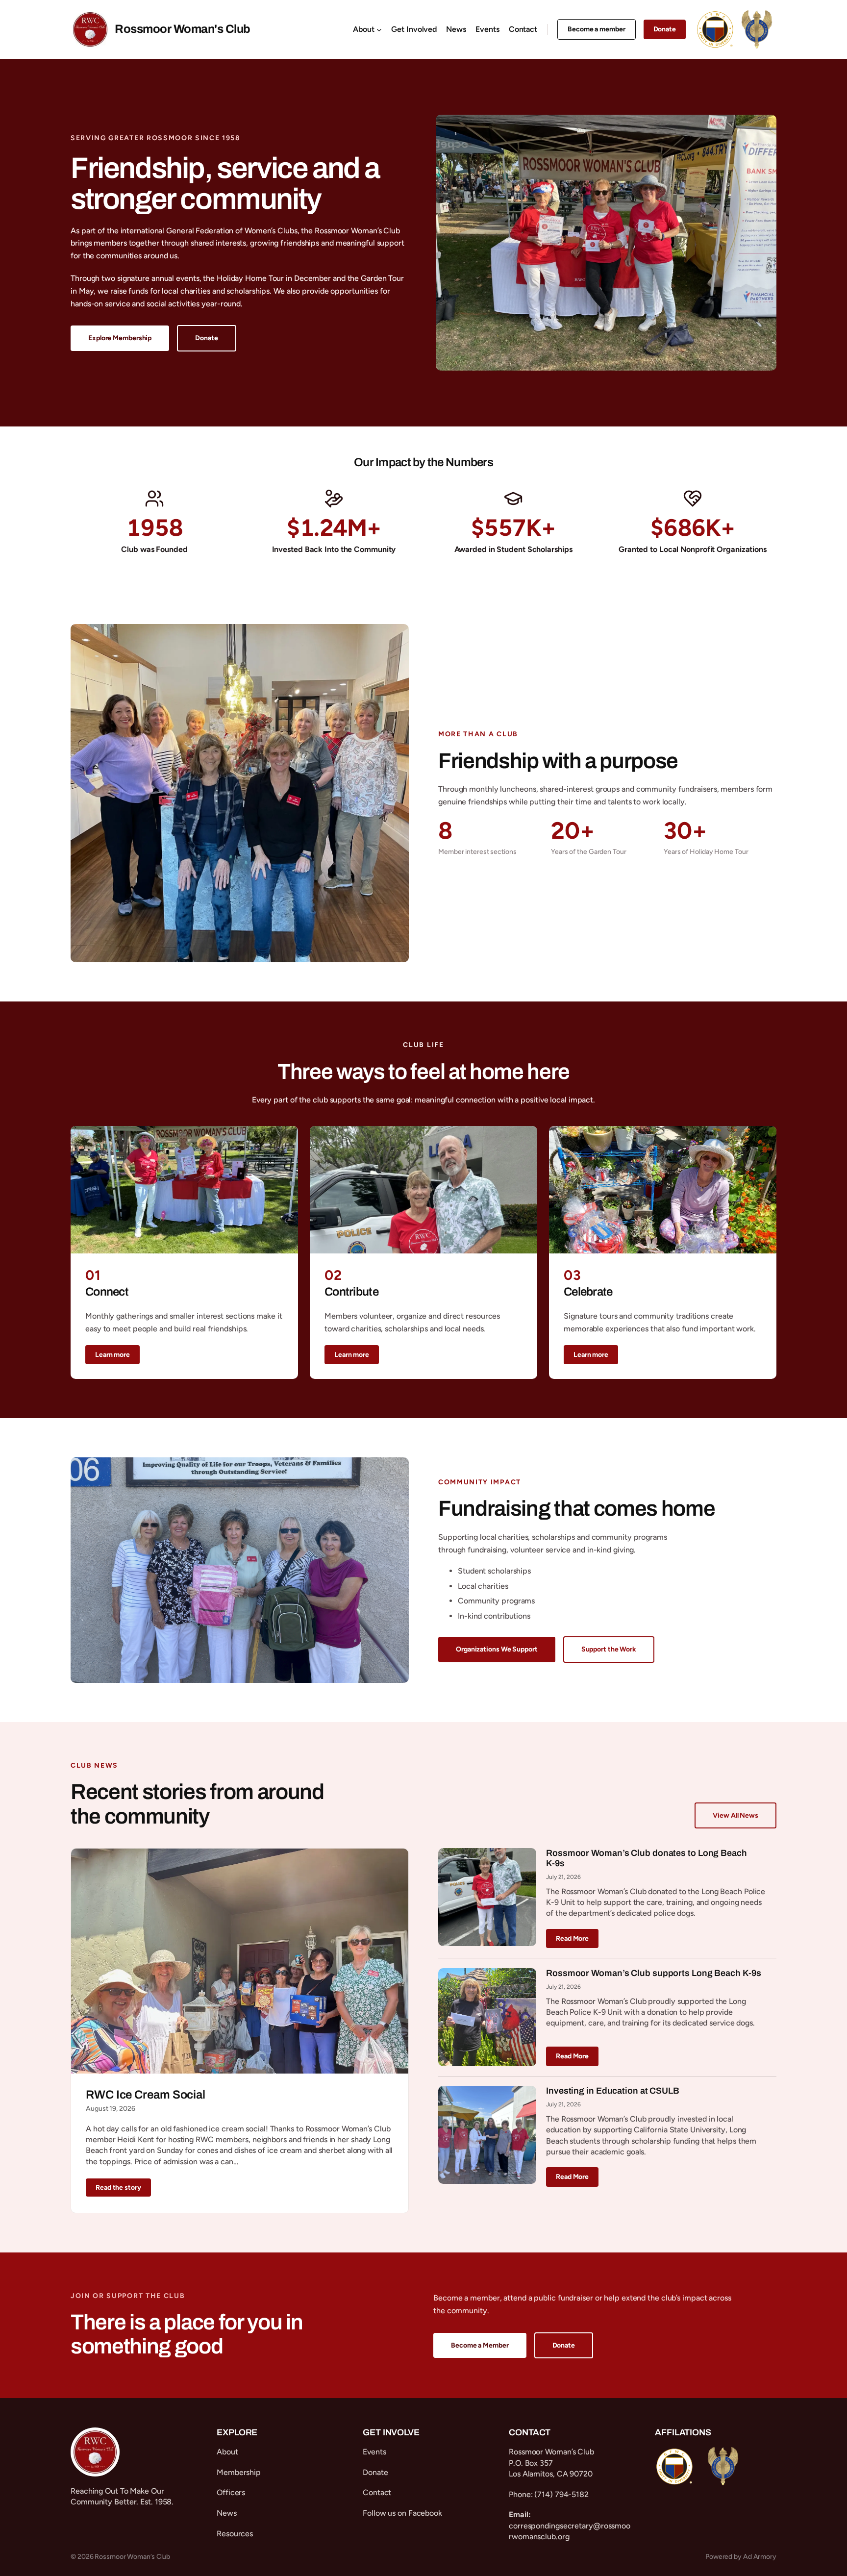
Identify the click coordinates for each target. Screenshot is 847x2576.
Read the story (118, 2188)
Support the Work (609, 1649)
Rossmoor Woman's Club (183, 29)
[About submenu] (379, 30)
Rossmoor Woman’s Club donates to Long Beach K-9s (647, 1858)
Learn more (112, 1355)
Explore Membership (120, 338)
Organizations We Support (497, 1649)
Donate (665, 29)
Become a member (597, 29)
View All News (735, 1815)
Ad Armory (760, 2557)
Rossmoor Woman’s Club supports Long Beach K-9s (653, 1973)
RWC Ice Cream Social (146, 2095)
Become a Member (480, 2345)
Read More (572, 1938)
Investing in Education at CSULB (613, 2091)
